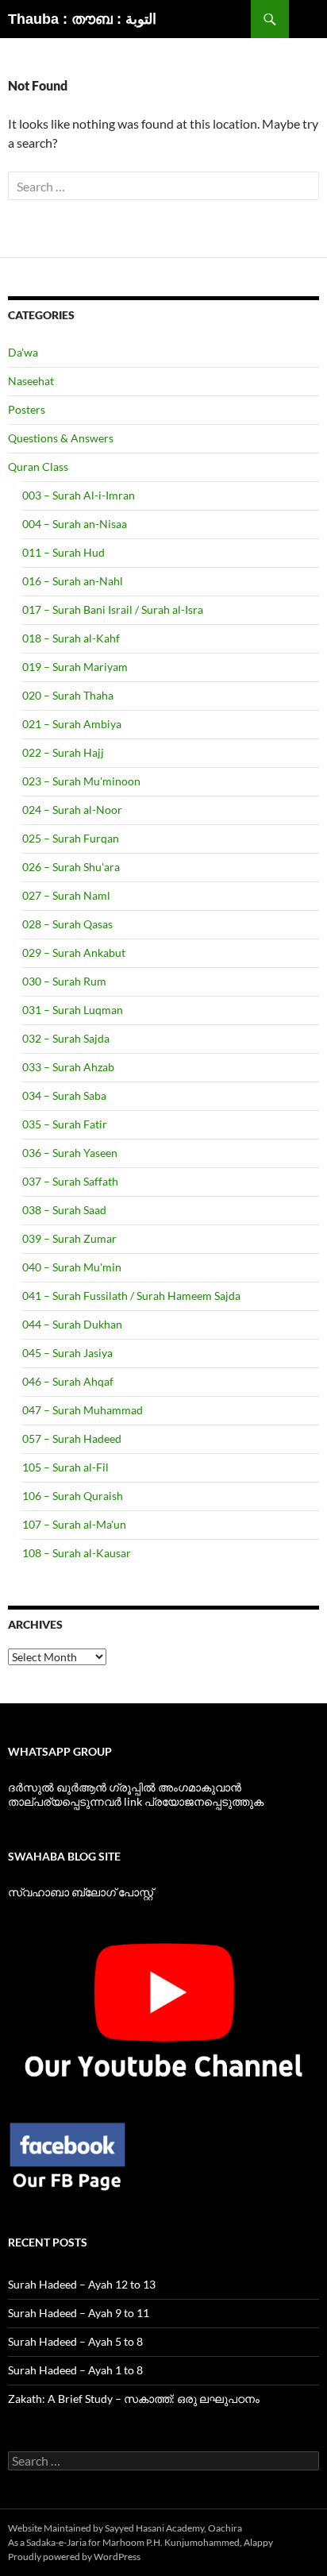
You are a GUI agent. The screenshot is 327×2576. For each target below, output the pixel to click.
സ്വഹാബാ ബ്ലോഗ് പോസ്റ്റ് (81, 1892)
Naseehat (31, 381)
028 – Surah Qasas (67, 924)
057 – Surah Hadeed (72, 1438)
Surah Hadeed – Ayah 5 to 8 (75, 2341)
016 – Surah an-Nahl (73, 581)
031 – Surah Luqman (73, 1010)
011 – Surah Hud (63, 552)
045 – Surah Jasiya (67, 1353)
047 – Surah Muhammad (83, 1410)
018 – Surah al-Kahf (71, 638)
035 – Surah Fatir (65, 1124)
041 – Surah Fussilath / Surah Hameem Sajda (131, 1296)
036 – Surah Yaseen (70, 1153)
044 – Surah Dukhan (72, 1324)
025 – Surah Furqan (71, 838)
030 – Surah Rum (64, 981)
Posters (27, 409)
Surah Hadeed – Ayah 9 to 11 (79, 2313)
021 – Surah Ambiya (72, 724)
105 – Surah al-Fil (65, 1467)
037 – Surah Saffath (70, 1181)
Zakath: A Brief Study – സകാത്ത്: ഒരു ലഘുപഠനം (134, 2399)
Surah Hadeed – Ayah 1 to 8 (75, 2370)
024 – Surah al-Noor (72, 810)
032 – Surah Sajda (66, 1038)
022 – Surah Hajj (63, 752)
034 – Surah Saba (64, 1095)
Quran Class (38, 467)
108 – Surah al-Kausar (77, 1553)
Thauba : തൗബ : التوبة (82, 19)
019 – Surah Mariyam (75, 667)
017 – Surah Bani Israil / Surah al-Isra (113, 609)
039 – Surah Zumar (69, 1238)
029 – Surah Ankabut (74, 953)
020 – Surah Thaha (68, 695)
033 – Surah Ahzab (68, 1067)
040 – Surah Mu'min (72, 1267)
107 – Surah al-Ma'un (74, 1524)
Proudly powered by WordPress (74, 2557)
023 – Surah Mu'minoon (81, 781)
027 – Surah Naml (66, 895)
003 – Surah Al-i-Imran (79, 495)
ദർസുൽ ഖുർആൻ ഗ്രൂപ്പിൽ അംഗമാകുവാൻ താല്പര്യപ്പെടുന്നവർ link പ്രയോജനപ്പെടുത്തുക (136, 1794)
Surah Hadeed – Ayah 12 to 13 (82, 2284)
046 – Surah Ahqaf (68, 1381)
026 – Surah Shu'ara (71, 867)
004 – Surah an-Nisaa (75, 524)
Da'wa (23, 352)
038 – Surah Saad (64, 1210)
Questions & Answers (61, 438)
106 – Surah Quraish (73, 1496)
